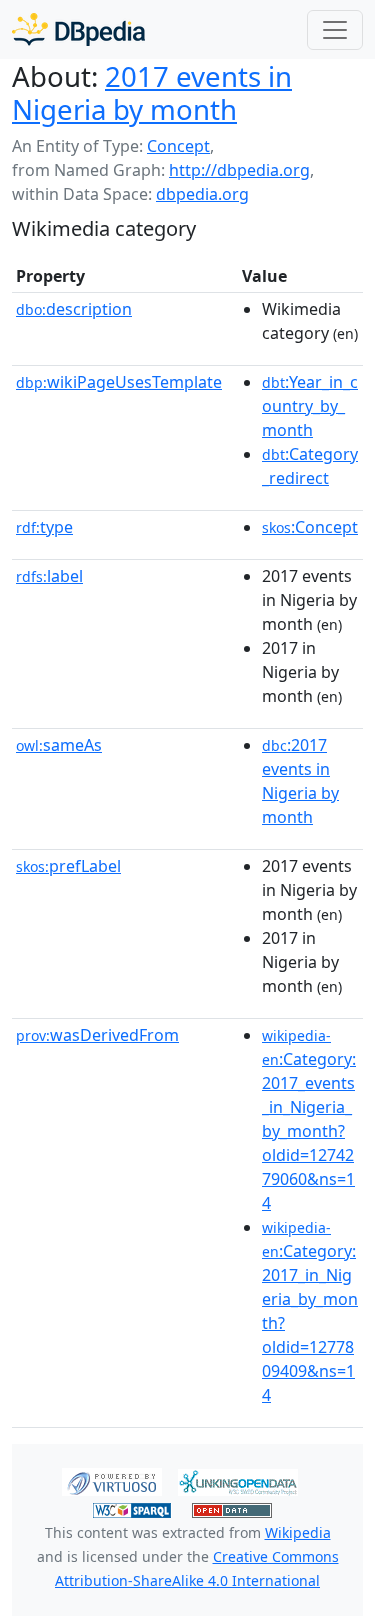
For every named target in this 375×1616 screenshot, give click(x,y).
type (44, 527)
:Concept (310, 527)
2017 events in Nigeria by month (152, 92)
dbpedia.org (202, 194)
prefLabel (68, 866)
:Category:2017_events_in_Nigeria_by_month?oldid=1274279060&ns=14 (309, 1120)
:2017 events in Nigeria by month (300, 781)
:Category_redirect (310, 466)
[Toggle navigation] (335, 30)
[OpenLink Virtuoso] (112, 1481)
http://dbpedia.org (239, 170)
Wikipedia (298, 1532)
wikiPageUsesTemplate (119, 382)
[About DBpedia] (78, 29)
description (74, 309)
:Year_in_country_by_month (310, 406)
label (49, 576)
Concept (178, 146)
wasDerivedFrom (97, 1035)
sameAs (59, 745)
